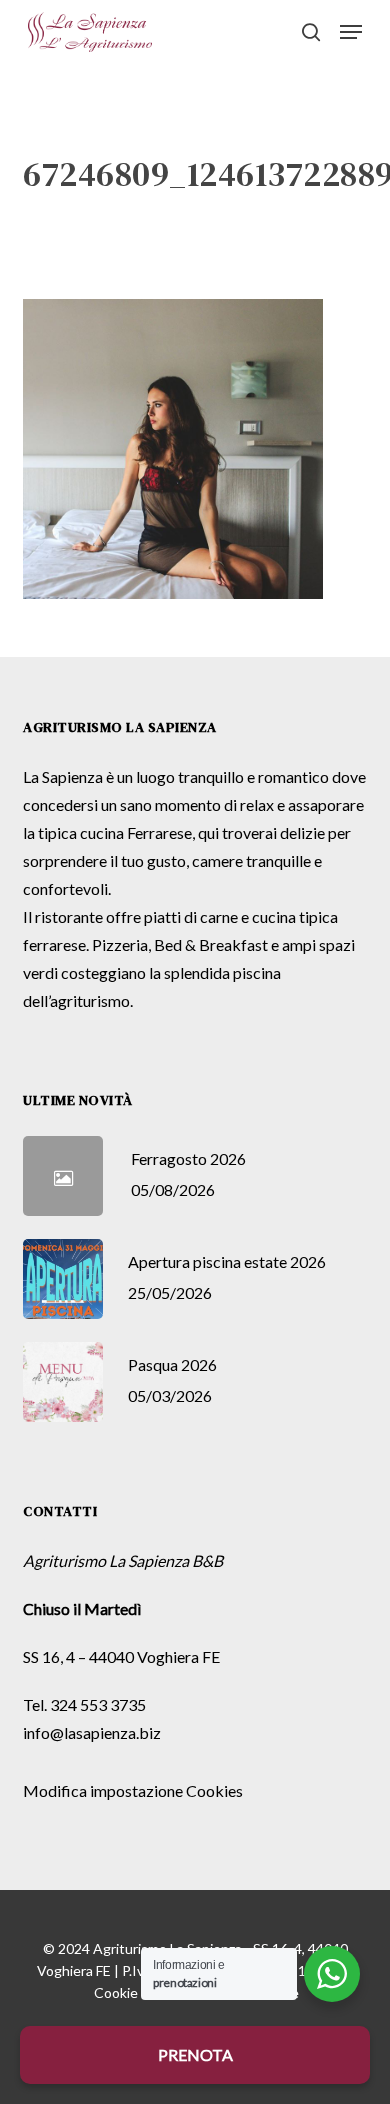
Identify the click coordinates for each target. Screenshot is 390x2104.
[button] (351, 32)
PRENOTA (195, 2054)
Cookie (116, 1992)
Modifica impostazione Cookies (133, 1790)
